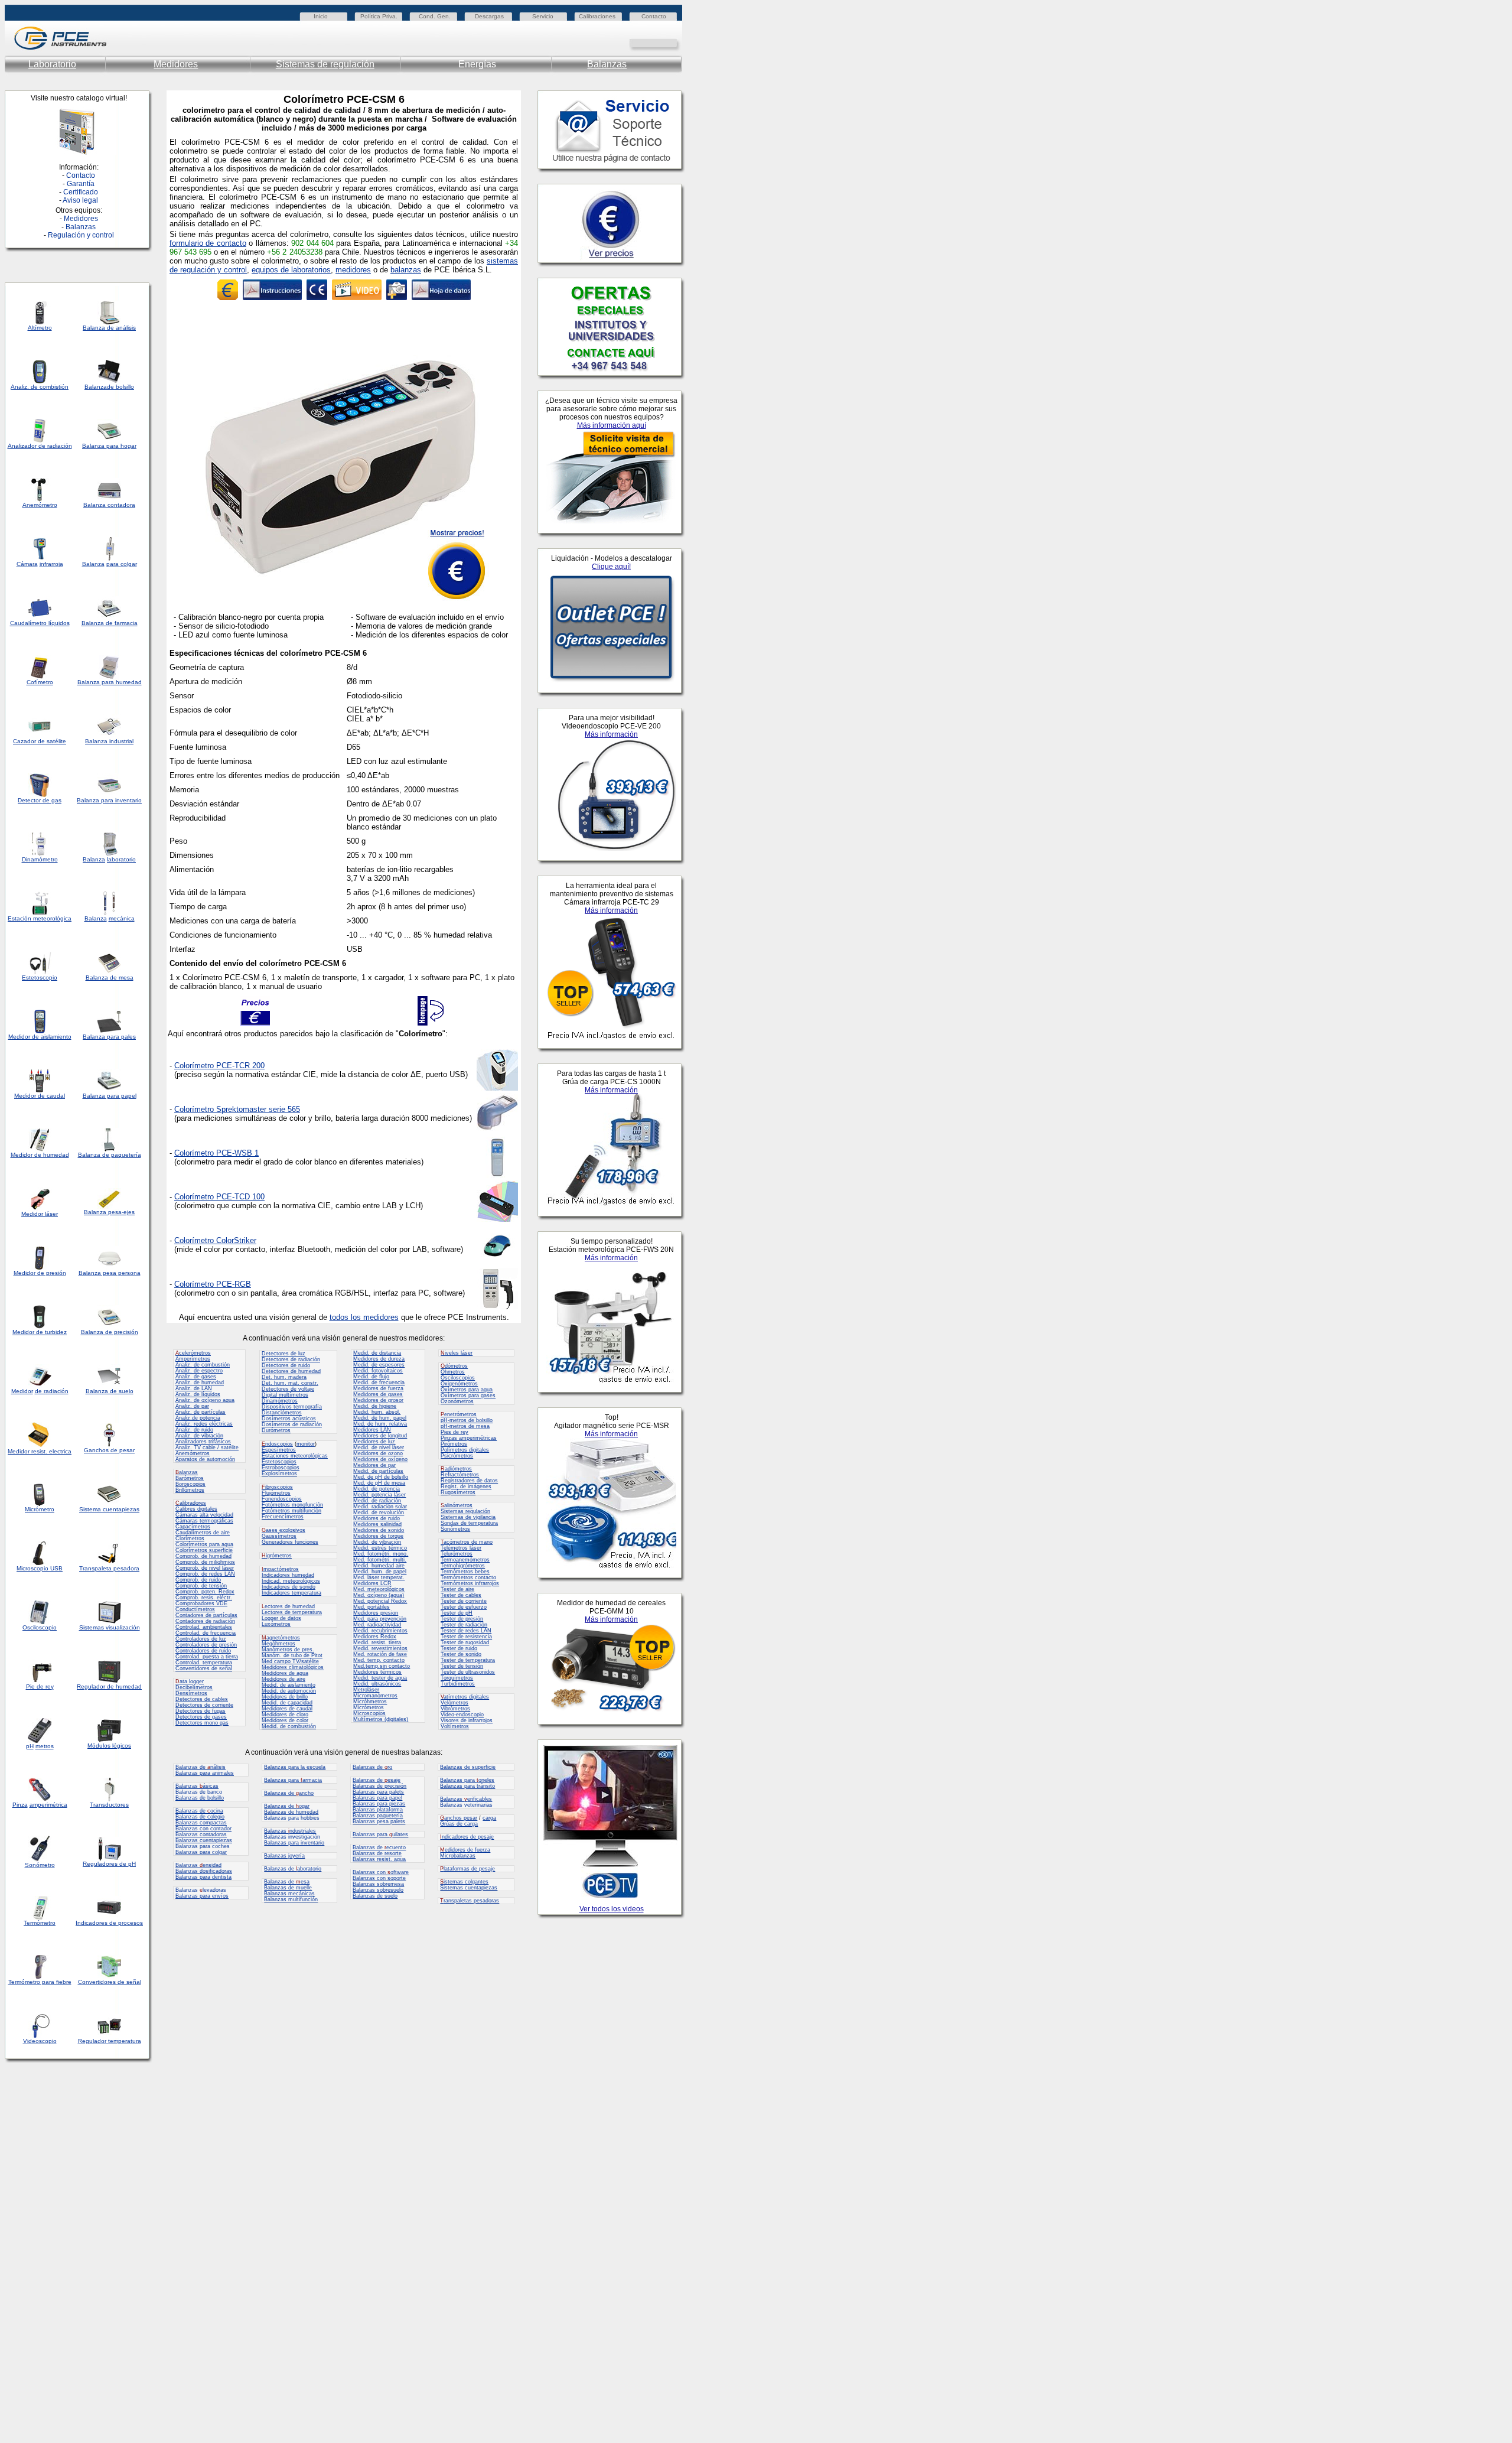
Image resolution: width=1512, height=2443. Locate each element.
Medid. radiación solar (380, 1507)
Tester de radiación (464, 1625)
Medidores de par (374, 1465)
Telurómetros (457, 1554)
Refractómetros (460, 1475)
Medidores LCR (372, 1583)
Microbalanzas (458, 1856)
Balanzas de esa (287, 1882)
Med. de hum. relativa (380, 1424)
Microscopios (369, 1713)
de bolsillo (120, 387)
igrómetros (277, 1556)
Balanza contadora (109, 505)
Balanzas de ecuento (379, 1847)
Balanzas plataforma (378, 1810)
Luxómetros (276, 1624)
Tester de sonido (461, 1654)
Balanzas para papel (377, 1798)
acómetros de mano (467, 1542)
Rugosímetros (458, 1492)
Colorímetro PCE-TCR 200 (219, 1066)
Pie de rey (40, 1686)
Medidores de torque (378, 1536)
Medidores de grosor (378, 1400)
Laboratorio (52, 64)
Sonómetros (455, 1529)
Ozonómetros (457, 1401)
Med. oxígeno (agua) (379, 1595)
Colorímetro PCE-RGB (213, 1284)
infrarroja (51, 564)
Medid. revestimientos (380, 1648)
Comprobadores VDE (201, 1603)
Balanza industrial (109, 741)
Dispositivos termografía (292, 1407)
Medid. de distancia (377, 1353)
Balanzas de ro (372, 1767)
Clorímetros (190, 1538)
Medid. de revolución (379, 1512)
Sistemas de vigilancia (468, 1517)
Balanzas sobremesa (378, 1884)
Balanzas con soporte (379, 1878)
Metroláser (366, 1690)
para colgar (122, 564)
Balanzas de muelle (288, 1888)
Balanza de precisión (110, 1332)
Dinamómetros (280, 1401)
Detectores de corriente (204, 1705)
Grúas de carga (459, 1824)
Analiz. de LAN (194, 1388)
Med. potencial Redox (380, 1601)
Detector (29, 800)
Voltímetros (455, 1726)
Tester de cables (461, 1595)
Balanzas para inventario (294, 1843)
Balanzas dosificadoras (204, 1871)
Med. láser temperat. (379, 1577)
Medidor (22, 1155)
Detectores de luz (283, 1354)
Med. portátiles (372, 1607)
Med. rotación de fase (380, 1654)
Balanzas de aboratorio (293, 1869)
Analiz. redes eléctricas (204, 1424)
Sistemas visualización (110, 1627)
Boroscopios (190, 1484)
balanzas (406, 270)
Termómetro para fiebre (40, 1982)
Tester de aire (457, 1589)
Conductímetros (195, 1609)
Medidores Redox (375, 1637)
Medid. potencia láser (379, 1495)
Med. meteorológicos (379, 1589)
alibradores (191, 1503)
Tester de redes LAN (466, 1631)
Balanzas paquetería (378, 1816)
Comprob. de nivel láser (205, 1568)
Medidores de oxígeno (380, 1459)
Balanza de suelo (110, 1391)
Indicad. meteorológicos (291, 1581)
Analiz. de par (192, 1406)
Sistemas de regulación (325, 64)
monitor (306, 1444)
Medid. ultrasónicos (377, 1684)
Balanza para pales (109, 1037)
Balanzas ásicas (197, 1786)
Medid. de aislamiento (289, 1685)
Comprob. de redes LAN (205, 1574)
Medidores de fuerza (378, 1388)
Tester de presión (462, 1619)
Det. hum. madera (284, 1377)
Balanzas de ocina (199, 1811)
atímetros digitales (465, 1697)
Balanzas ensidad (198, 1865)
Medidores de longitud (380, 1436)
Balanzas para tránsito (467, 1786)
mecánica (122, 918)
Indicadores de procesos (109, 1923)
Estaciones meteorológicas (295, 1456)
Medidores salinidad (377, 1524)
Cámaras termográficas (204, 1521)
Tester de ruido (459, 1648)
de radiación (52, 1391)
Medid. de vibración (377, 1542)
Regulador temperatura (110, 2041)
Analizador (22, 446)
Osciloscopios (458, 1378)
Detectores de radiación (291, 1359)
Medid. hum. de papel (380, 1572)
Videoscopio (40, 2041)
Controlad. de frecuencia (206, 1633)
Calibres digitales (196, 1509)
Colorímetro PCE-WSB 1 (216, 1153)
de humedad (51, 1155)
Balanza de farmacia (110, 623)
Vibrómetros (455, 1709)
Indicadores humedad (288, 1575)
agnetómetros (281, 1638)
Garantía (81, 184)
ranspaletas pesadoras (470, 1901)
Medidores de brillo (285, 1697)
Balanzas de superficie (468, 1767)
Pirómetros (454, 1444)
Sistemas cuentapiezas (469, 1888)
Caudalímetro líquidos (40, 623)
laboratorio (121, 859)
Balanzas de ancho (289, 1793)
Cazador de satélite (40, 741)
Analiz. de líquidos (198, 1394)
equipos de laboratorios (291, 270)
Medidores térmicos (377, 1672)
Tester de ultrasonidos (468, 1672)
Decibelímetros (194, 1687)
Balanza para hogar (109, 446)
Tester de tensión (462, 1666)
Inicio (321, 16)
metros (45, 1746)
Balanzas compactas (201, 1823)
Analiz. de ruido (194, 1430)
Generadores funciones (290, 1542)
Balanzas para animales (205, 1773)
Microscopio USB (40, 1568)
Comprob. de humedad (203, 1556)
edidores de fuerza (465, 1850)
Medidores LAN (372, 1430)
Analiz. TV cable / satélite (207, 1447)
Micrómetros (369, 1707)
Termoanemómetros (465, 1560)
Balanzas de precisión (379, 1786)
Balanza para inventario (109, 800)
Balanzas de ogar (287, 1806)
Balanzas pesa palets (379, 1821)
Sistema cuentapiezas (109, 1509)
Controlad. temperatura (204, 1663)
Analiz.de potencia (198, 1418)
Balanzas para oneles (467, 1780)
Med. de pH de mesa (379, 1483)
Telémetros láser (461, 1548)
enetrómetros (459, 1414)
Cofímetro (40, 682)
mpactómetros (280, 1569)
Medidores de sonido (379, 1530)
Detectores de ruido (286, 1365)
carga (489, 1818)
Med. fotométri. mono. (381, 1554)
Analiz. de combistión (40, 387)
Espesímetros (279, 1450)
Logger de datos (281, 1618)
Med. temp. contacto (379, 1660)
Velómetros (454, 1703)
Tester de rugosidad (465, 1642)
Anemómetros (193, 1453)
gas (56, 800)
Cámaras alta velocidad (204, 1515)
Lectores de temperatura (292, 1612)
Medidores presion (376, 1613)
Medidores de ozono (378, 1453)
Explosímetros (279, 1473)
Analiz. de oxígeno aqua (205, 1400)
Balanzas (607, 64)
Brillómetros (190, 1490)
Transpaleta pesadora (109, 1568)
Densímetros (191, 1693)
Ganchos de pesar (109, 1450)
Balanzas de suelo (375, 1896)
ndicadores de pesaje (467, 1837)
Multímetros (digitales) (381, 1719)
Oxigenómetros (459, 1384)
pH (30, 1746)
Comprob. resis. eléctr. (204, 1598)
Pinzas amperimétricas (469, 1438)
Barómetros (190, 1478)
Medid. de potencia (377, 1489)
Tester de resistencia (466, 1637)
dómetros (454, 1366)
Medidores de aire (283, 1679)
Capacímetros (193, 1527)
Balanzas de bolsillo (200, 1798)
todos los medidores (364, 1317)
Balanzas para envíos (202, 1896)
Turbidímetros (458, 1684)
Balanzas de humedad (291, 1812)
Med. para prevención (380, 1619)
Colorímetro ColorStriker (215, 1240)
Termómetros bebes (465, 1572)
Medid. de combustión (289, 1726)
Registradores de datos (469, 1481)
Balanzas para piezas (379, 1804)
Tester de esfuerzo (464, 1607)
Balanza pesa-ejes (109, 1212)
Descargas (489, 16)
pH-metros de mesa (465, 1426)
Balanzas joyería (284, 1856)
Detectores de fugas (201, 1711)
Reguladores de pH (109, 1864)
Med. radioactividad (377, 1625)
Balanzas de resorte (377, 1853)
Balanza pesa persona (110, 1273)
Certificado (81, 192)
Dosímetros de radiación (292, 1424)
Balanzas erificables (466, 1799)
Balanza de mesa (110, 977)
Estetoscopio (40, 977)
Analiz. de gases (196, 1377)
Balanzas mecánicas (289, 1894)
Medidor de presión (40, 1273)
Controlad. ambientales (204, 1627)
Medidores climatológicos (293, 1667)
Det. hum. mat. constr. (290, 1383)
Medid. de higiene (375, 1406)
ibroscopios (277, 1487)
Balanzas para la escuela (295, 1767)
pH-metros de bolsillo (467, 1420)
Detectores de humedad (291, 1371)
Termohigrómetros (463, 1566)
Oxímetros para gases (468, 1395)
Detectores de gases (201, 1717)
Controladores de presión (206, 1645)
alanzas (187, 1472)
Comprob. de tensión (201, 1586)
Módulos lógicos (109, 1746)
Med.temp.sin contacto (382, 1666)
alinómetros (457, 1505)
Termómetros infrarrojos (470, 1583)
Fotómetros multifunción (291, 1511)
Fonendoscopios (282, 1499)
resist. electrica (50, 1451)
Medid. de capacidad (287, 1703)
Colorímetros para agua (204, 1544)
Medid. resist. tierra (377, 1642)
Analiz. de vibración (199, 1436)
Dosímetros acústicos (289, 1419)
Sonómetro (40, 1865)
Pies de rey (454, 1432)
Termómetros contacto (468, 1577)
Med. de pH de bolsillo (381, 1477)
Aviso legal (80, 200)
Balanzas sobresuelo (378, 1890)
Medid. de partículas (378, 1471)
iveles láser (457, 1353)
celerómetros (193, 1353)
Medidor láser (40, 1214)
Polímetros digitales (465, 1450)
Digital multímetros (285, 1395)
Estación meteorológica (40, 918)
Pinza (20, 1805)
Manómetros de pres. (288, 1650)
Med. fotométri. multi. (380, 1560)
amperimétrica (48, 1805)
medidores (353, 270)
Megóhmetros (278, 1644)
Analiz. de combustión (203, 1365)
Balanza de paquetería (110, 1155)
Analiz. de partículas (201, 1412)
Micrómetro (40, 1509)
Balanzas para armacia (293, 1780)
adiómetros (456, 1469)
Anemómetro (40, 505)
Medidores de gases (378, 1394)
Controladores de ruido (203, 1651)
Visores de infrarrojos (467, 1720)
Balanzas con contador (203, 1829)
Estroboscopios (281, 1468)
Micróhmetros (370, 1702)
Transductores (109, 1805)
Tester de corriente (464, 1601)
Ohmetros (453, 1372)
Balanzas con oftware (381, 1872)
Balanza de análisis (109, 328)
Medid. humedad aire (379, 1566)
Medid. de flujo (371, 1377)
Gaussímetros (279, 1536)
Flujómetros (276, 1493)
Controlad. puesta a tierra (207, 1657)
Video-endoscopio (462, 1715)
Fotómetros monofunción (292, 1505)
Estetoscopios (279, 1462)
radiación (60, 446)
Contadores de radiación (205, 1621)
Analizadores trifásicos (203, 1442)
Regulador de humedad (109, 1686)
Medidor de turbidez (40, 1332)
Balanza (96, 387)
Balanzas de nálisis (201, 1767)
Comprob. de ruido (198, 1580)
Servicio (543, 16)
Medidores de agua (285, 1673)
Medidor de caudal (40, 1096)
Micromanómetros (375, 1696)
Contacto (654, 16)
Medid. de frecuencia (379, 1382)
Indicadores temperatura (291, 1593)
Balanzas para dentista (203, 1877)
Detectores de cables (202, 1699)
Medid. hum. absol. (377, 1412)
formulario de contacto (208, 243)
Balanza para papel (110, 1096)
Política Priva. (379, 16)
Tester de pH (457, 1613)
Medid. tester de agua (380, 1678)
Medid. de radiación (377, 1501)
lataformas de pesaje (467, 1869)
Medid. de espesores (379, 1365)
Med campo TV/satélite (290, 1661)
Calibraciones (597, 16)
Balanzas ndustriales (290, 1831)
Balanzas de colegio (200, 1817)
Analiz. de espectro (199, 1371)
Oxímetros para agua (467, 1390)
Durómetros (276, 1430)
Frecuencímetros (283, 1517)
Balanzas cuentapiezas (204, 1840)
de (42, 446)
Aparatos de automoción (205, 1459)
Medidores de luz (374, 1442)
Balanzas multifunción (291, 1899)
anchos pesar (459, 1818)
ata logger (190, 1681)
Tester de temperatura (468, 1660)
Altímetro (40, 328)
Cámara (27, 564)
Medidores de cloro (285, 1715)
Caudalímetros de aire (203, 1533)
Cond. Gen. (435, 16)
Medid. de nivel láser (379, 1447)
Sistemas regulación (465, 1511)
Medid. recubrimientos (380, 1631)
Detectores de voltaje (288, 1389)
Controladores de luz (201, 1639)
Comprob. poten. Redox (205, 1592)
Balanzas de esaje (377, 1780)
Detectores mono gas (202, 1723)
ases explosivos (283, 1530)
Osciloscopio (40, 1627)
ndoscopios (277, 1444)
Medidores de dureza (379, 1359)
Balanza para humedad (110, 682)
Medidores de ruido (377, 1518)
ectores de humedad (288, 1606)
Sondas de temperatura (469, 1523)
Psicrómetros (457, 1456)
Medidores (176, 64)
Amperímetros (193, 1359)
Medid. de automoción (289, 1691)
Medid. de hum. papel (380, 1418)
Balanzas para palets (378, 1792)
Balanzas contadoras (201, 1834)
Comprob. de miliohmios (205, 1562)
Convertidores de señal (110, 1982)
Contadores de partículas (206, 1615)
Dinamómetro (40, 859)
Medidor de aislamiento (40, 1037)
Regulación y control (81, 235)
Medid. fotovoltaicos (378, 1371)
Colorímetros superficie (204, 1550)
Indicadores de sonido (289, 1587)
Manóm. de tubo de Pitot (292, 1655)
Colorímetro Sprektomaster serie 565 (237, 1109)
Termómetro (40, 1923)
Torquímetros (457, 1678)
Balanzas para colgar (201, 1852)
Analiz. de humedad (200, 1382)
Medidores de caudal (287, 1709)
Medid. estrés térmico (380, 1548)
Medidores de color (285, 1720)
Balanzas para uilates (380, 1834)
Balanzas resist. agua (379, 1859)
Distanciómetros (282, 1413)
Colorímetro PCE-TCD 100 (219, 1197)
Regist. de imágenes (466, 1486)
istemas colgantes (464, 1882)
